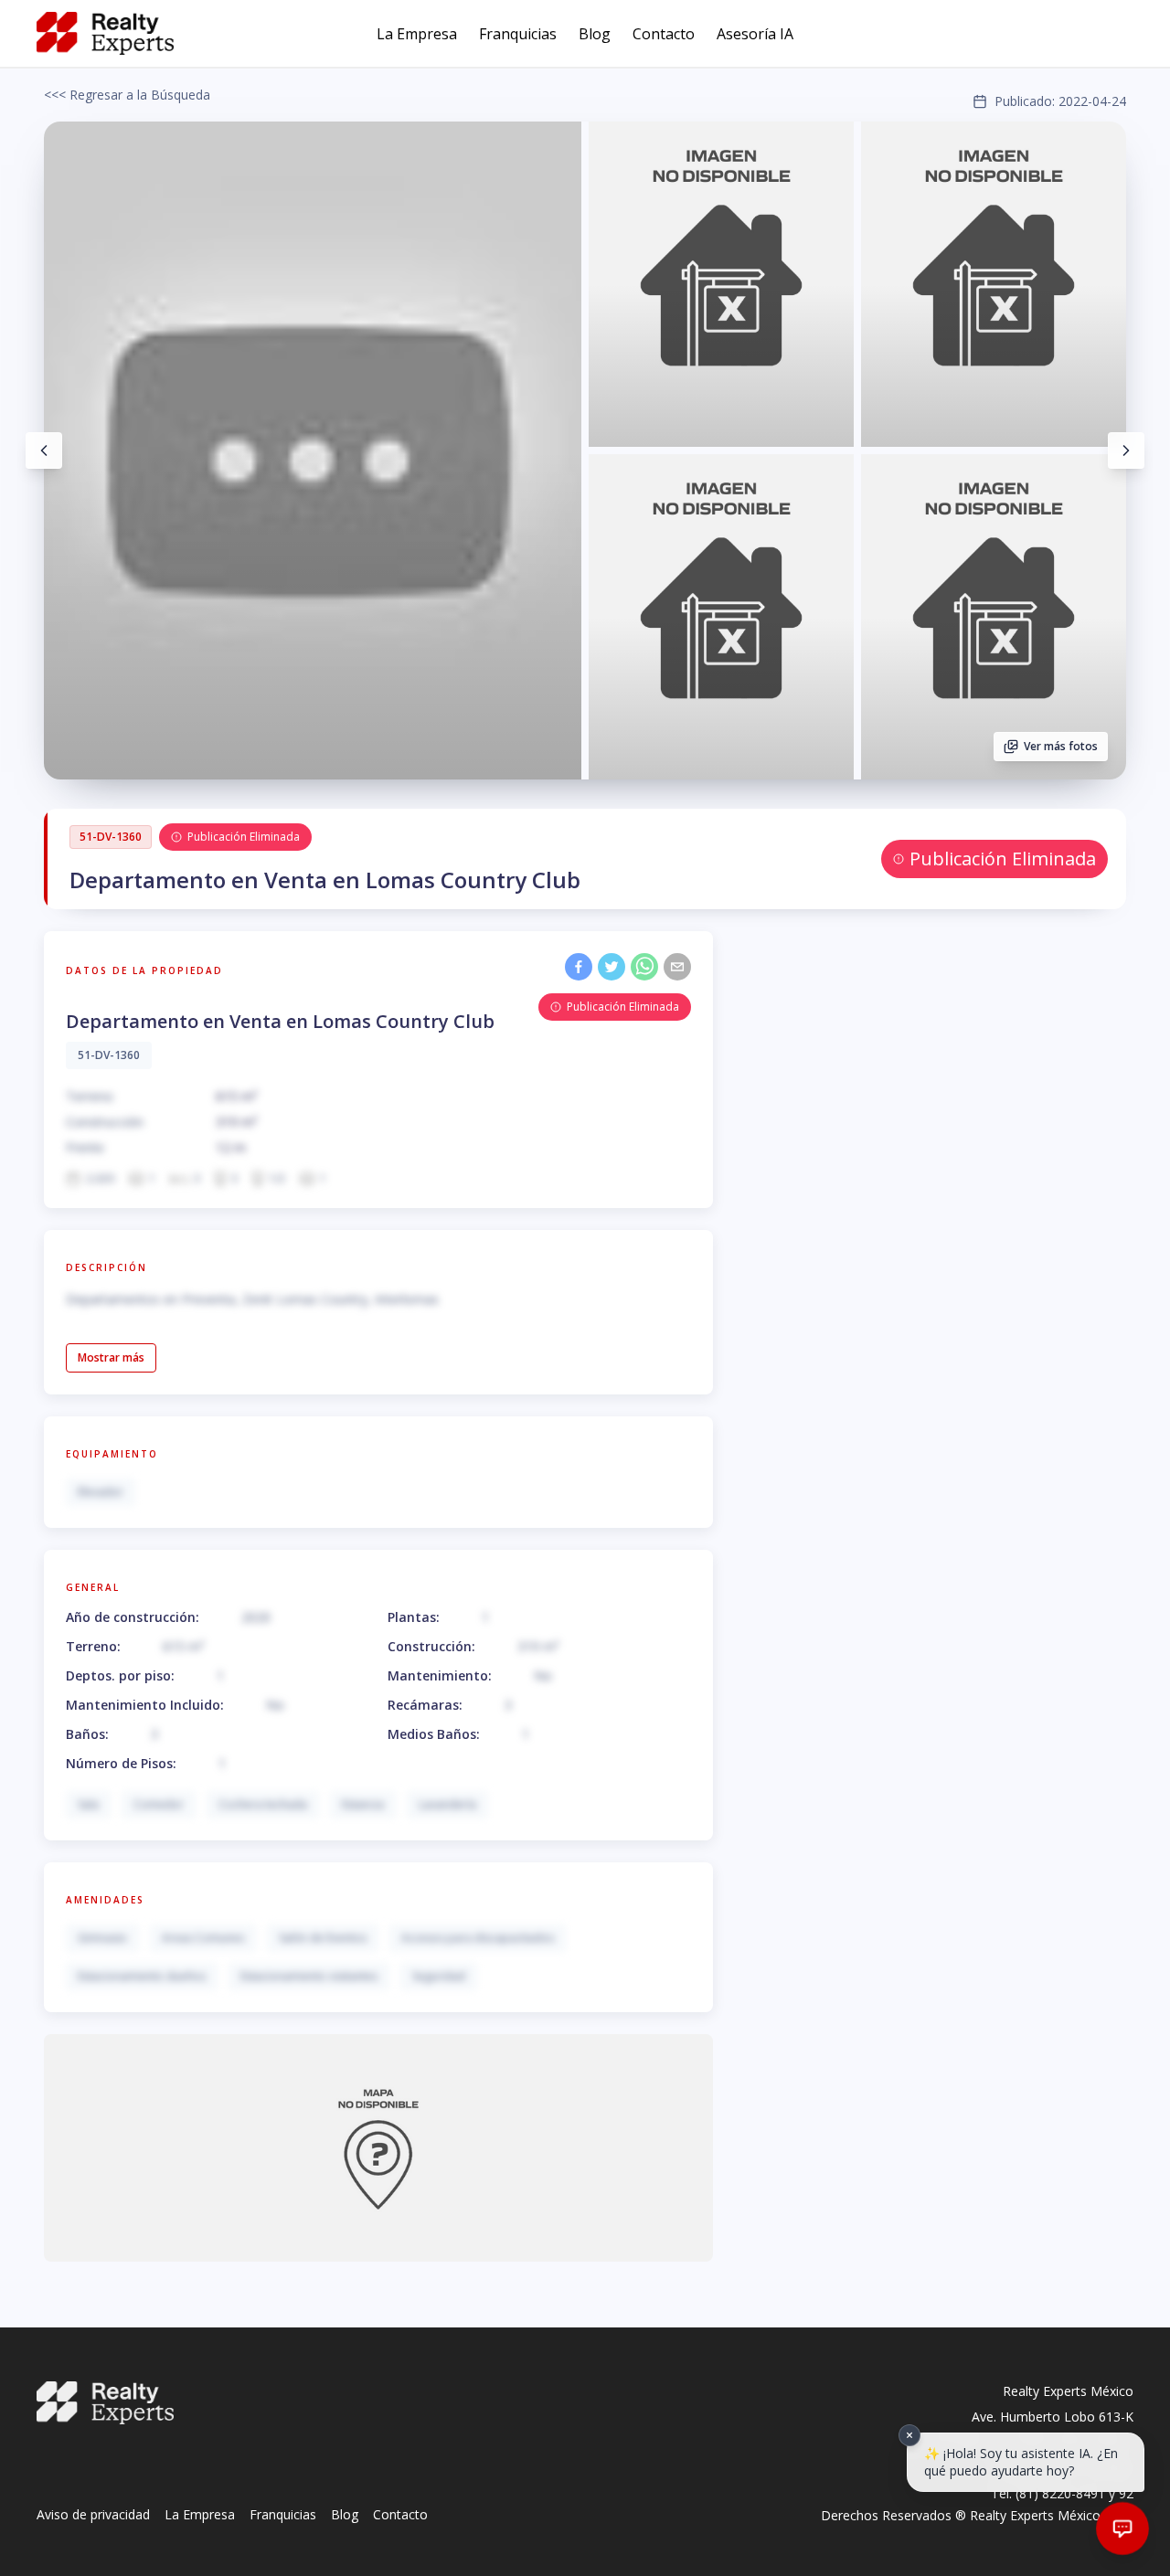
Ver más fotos (1061, 746)
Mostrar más (111, 1357)
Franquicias (518, 34)
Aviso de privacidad (93, 2514)
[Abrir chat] (1123, 2529)
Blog (595, 34)
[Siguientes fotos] (1126, 451)
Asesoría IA (755, 34)
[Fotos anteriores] (44, 451)
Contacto (664, 34)
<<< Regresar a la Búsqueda (127, 95)
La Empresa (417, 34)
